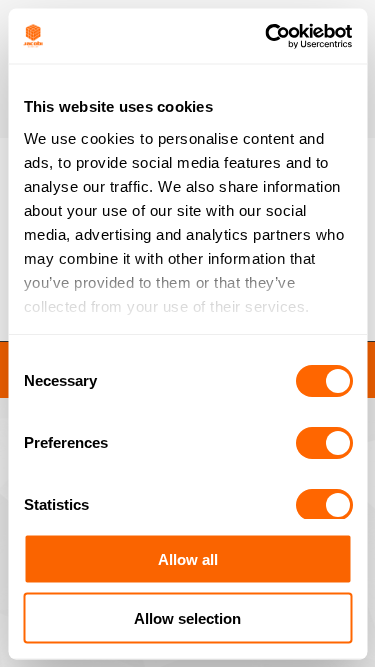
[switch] (323, 443)
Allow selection (187, 617)
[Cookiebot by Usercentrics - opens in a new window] (267, 36)
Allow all (188, 559)
